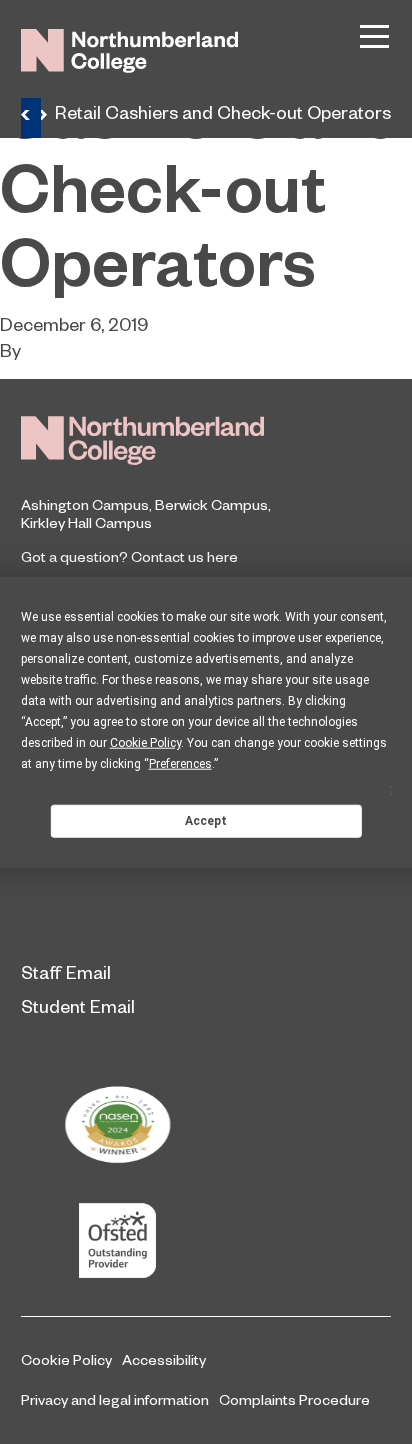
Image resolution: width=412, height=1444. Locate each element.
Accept (206, 820)
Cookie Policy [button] (145, 743)
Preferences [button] (180, 764)
